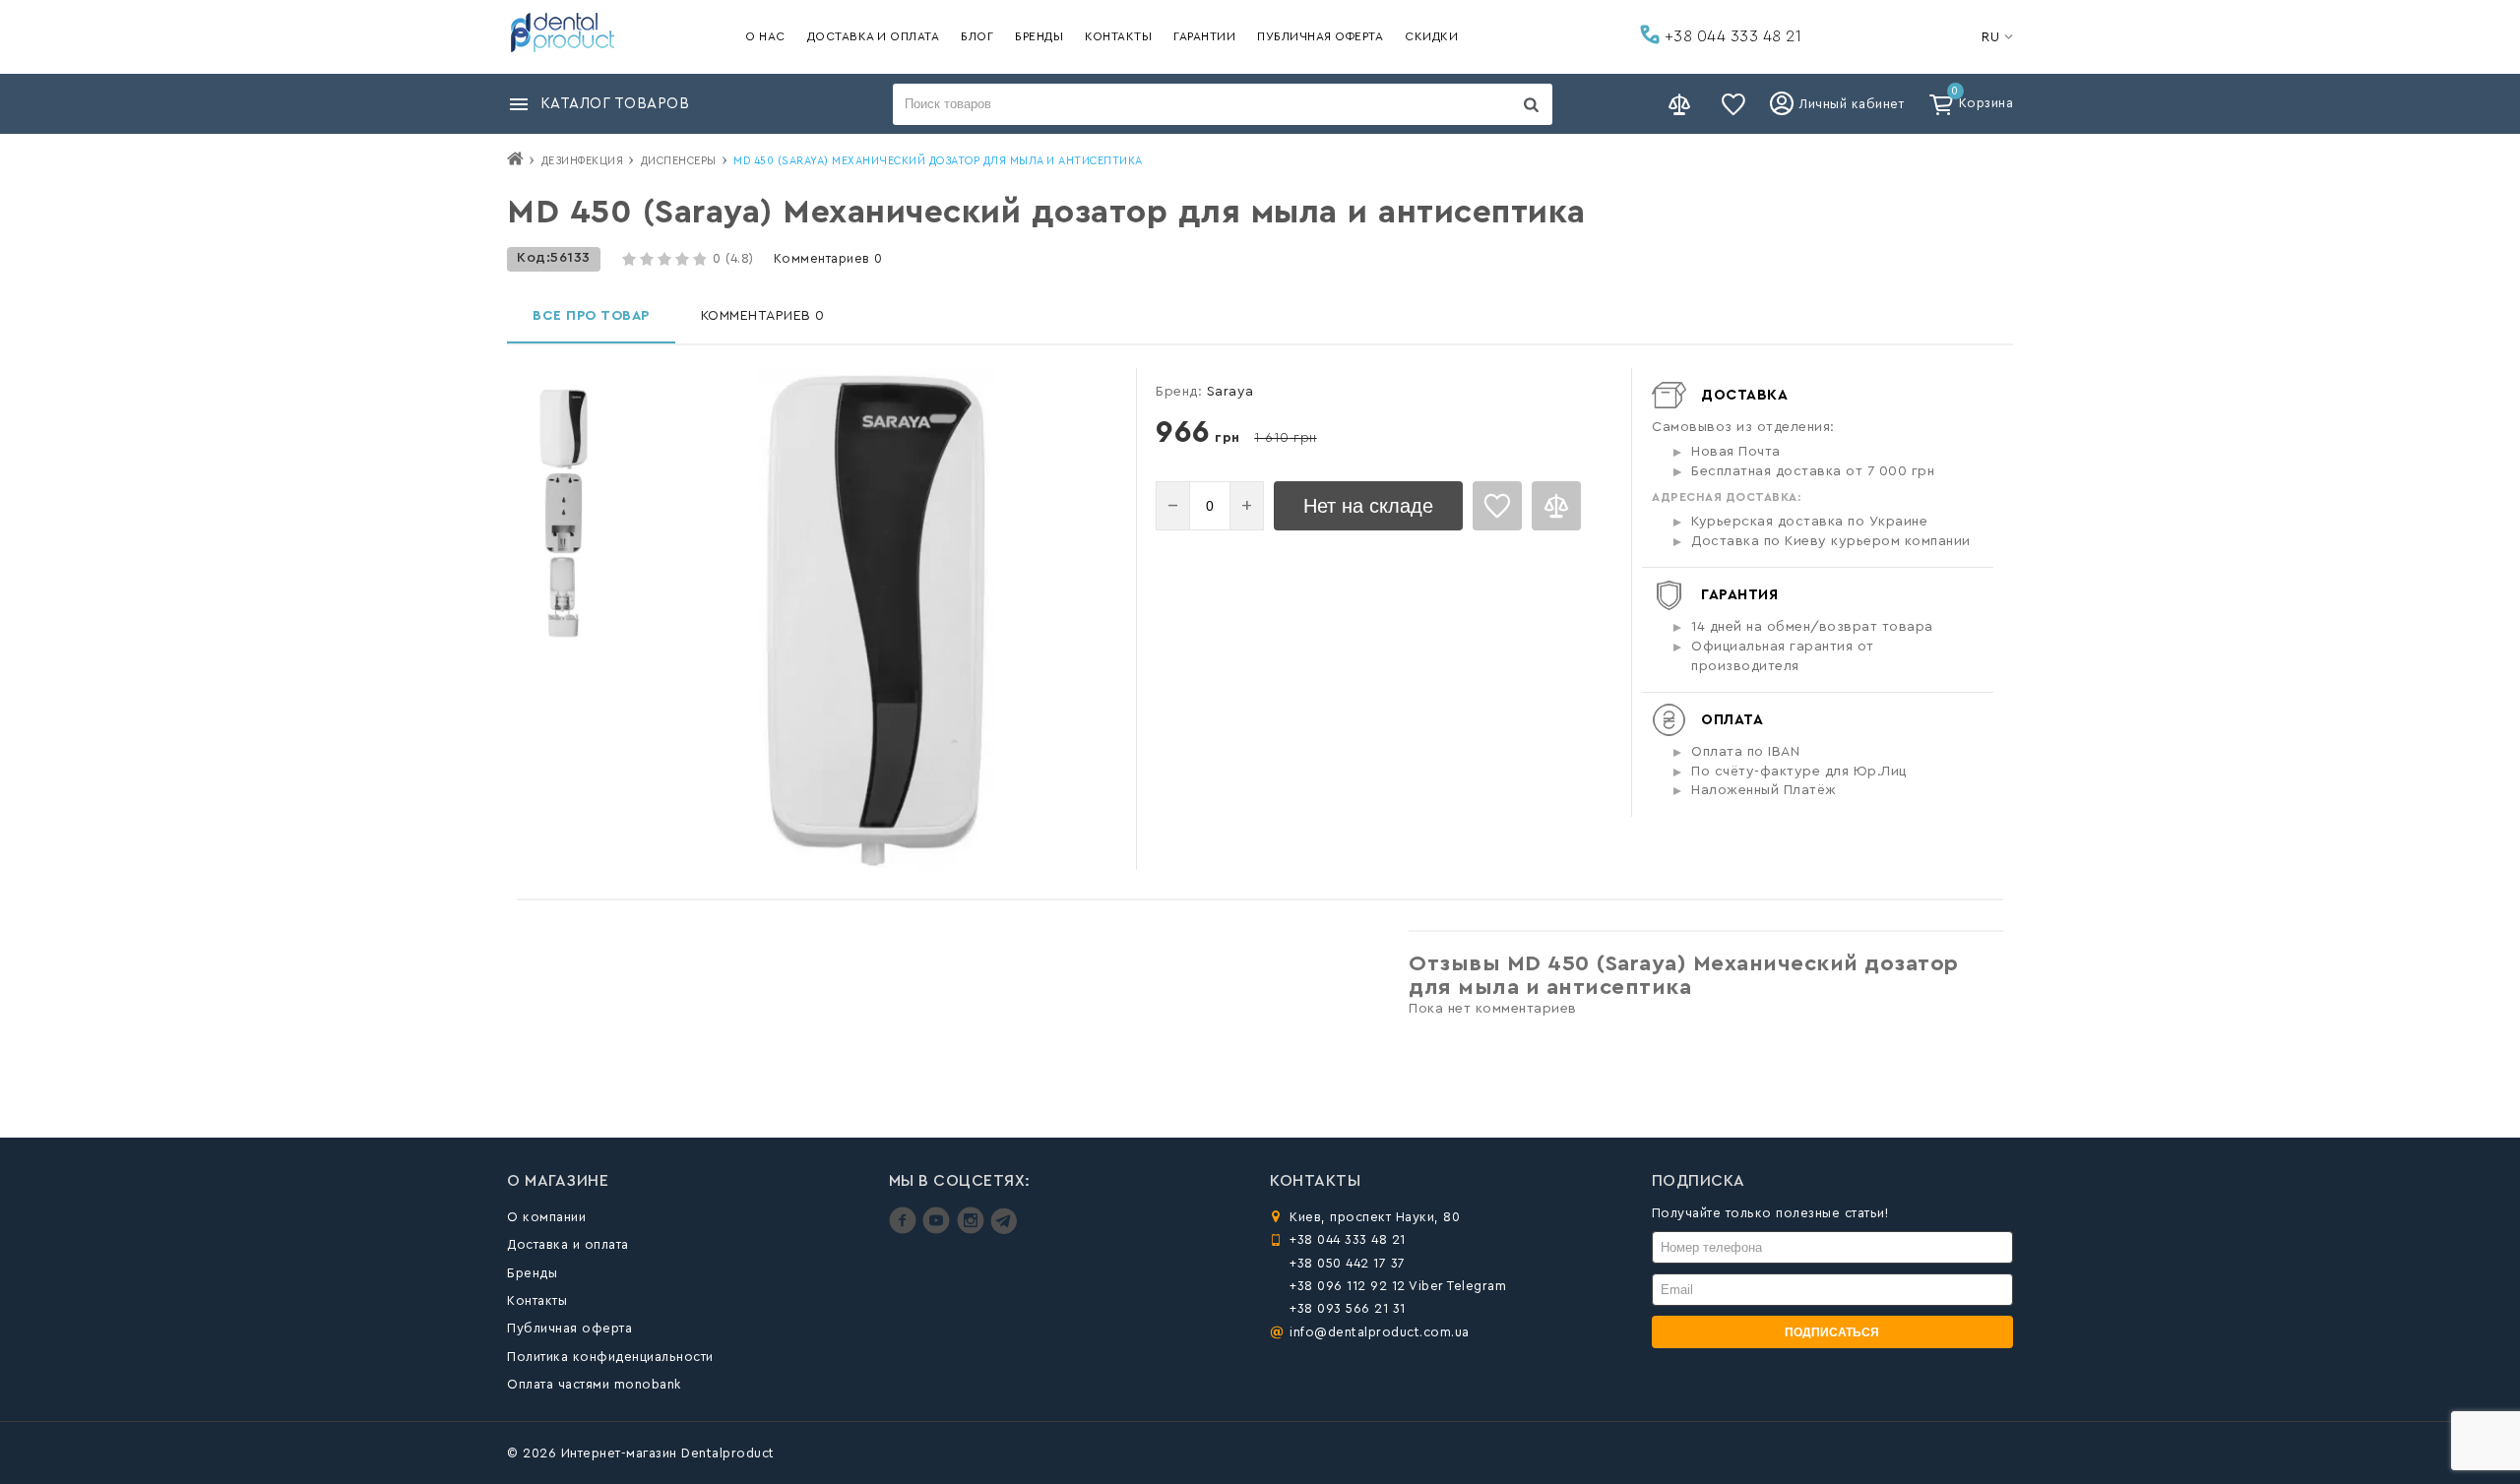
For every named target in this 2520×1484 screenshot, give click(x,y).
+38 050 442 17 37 (1348, 1263)
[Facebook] (905, 1230)
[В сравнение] (1556, 506)
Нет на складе (1368, 506)
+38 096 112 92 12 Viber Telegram (1398, 1286)
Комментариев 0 (828, 258)
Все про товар (591, 316)
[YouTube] (939, 1230)
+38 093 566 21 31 (1348, 1308)
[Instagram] (973, 1230)
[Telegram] (1004, 1230)
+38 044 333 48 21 (1731, 36)
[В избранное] (1497, 506)
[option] (564, 430)
